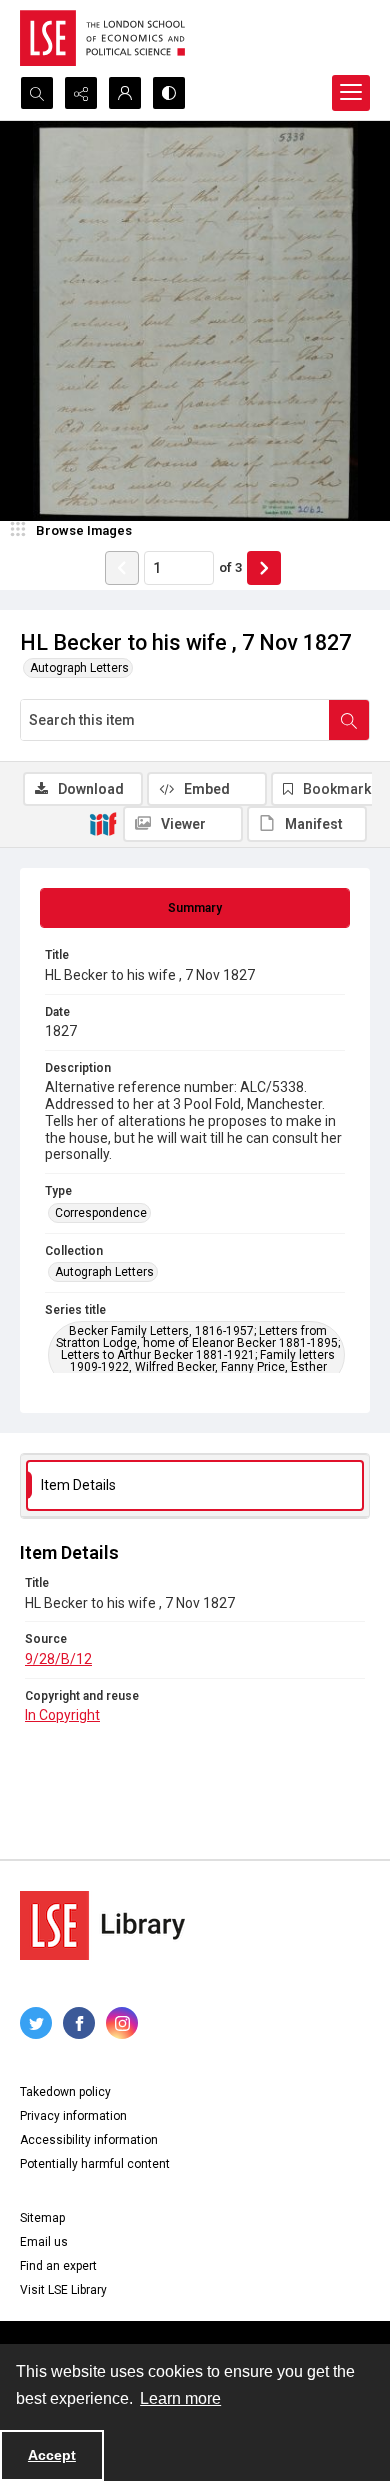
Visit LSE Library (63, 2290)
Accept (52, 2455)
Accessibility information (89, 2140)
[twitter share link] (36, 2023)
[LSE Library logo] (102, 1925)
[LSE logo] (102, 38)
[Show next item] (264, 568)
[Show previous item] (122, 568)
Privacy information (73, 2116)
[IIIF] (103, 823)
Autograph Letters (79, 668)
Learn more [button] (180, 2398)
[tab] (195, 908)
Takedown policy (65, 2092)
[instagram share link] (122, 2023)
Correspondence (101, 1213)
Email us (44, 2242)
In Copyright (62, 1715)
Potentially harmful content (95, 2164)
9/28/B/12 (58, 1659)
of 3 (230, 567)
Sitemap (42, 2218)
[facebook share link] (79, 2023)
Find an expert (58, 2266)
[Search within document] (349, 720)
